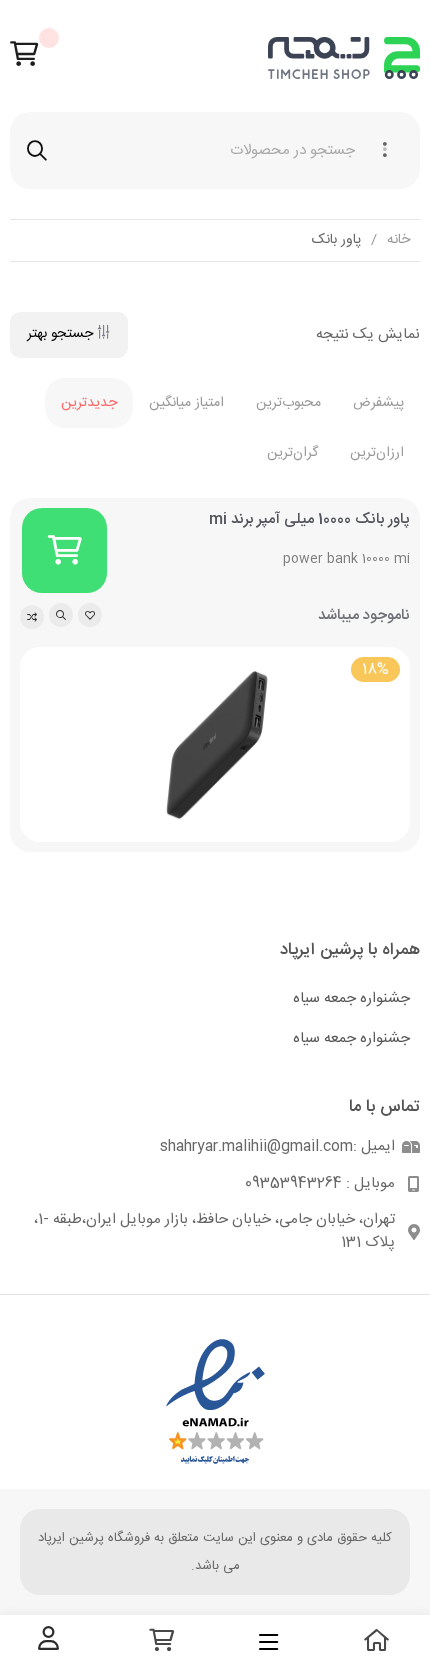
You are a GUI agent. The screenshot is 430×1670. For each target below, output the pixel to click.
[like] (90, 615)
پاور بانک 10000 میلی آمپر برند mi (309, 520)
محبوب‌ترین (288, 403)
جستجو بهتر (60, 334)
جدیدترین (89, 403)
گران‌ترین (292, 453)
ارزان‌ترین (377, 453)
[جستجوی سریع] (61, 615)
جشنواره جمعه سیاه (351, 999)
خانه (398, 240)
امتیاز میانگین (186, 403)
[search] (37, 150)
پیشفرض (378, 403)
